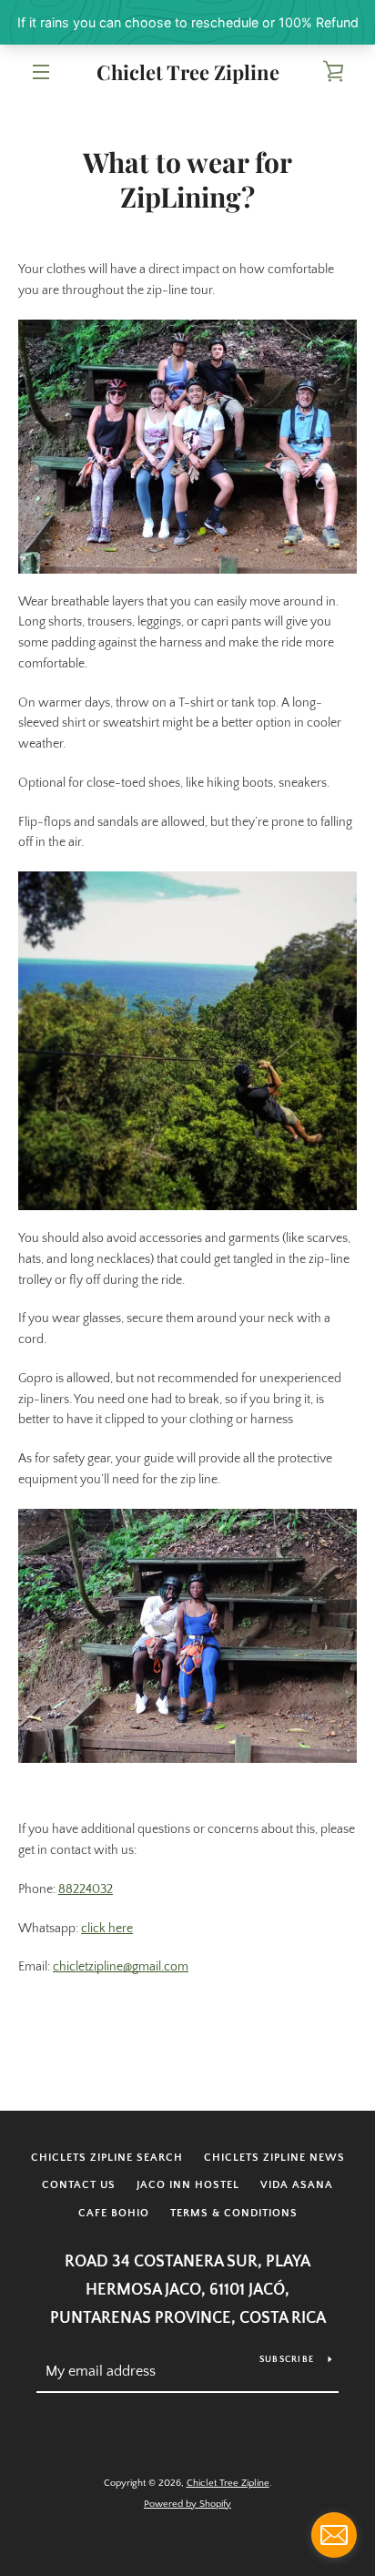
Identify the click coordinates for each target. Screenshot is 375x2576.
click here (107, 1929)
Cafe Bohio (114, 2213)
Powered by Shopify (187, 2504)
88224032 (86, 1889)
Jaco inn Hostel (188, 2185)
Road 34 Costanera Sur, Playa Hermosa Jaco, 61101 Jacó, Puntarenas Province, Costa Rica (188, 2290)
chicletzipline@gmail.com (121, 1967)
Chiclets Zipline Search (107, 2158)
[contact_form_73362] (334, 2535)
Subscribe (287, 2360)
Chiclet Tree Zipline (188, 72)
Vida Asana (297, 2185)
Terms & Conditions (234, 2213)
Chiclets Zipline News (274, 2158)
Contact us (79, 2185)
